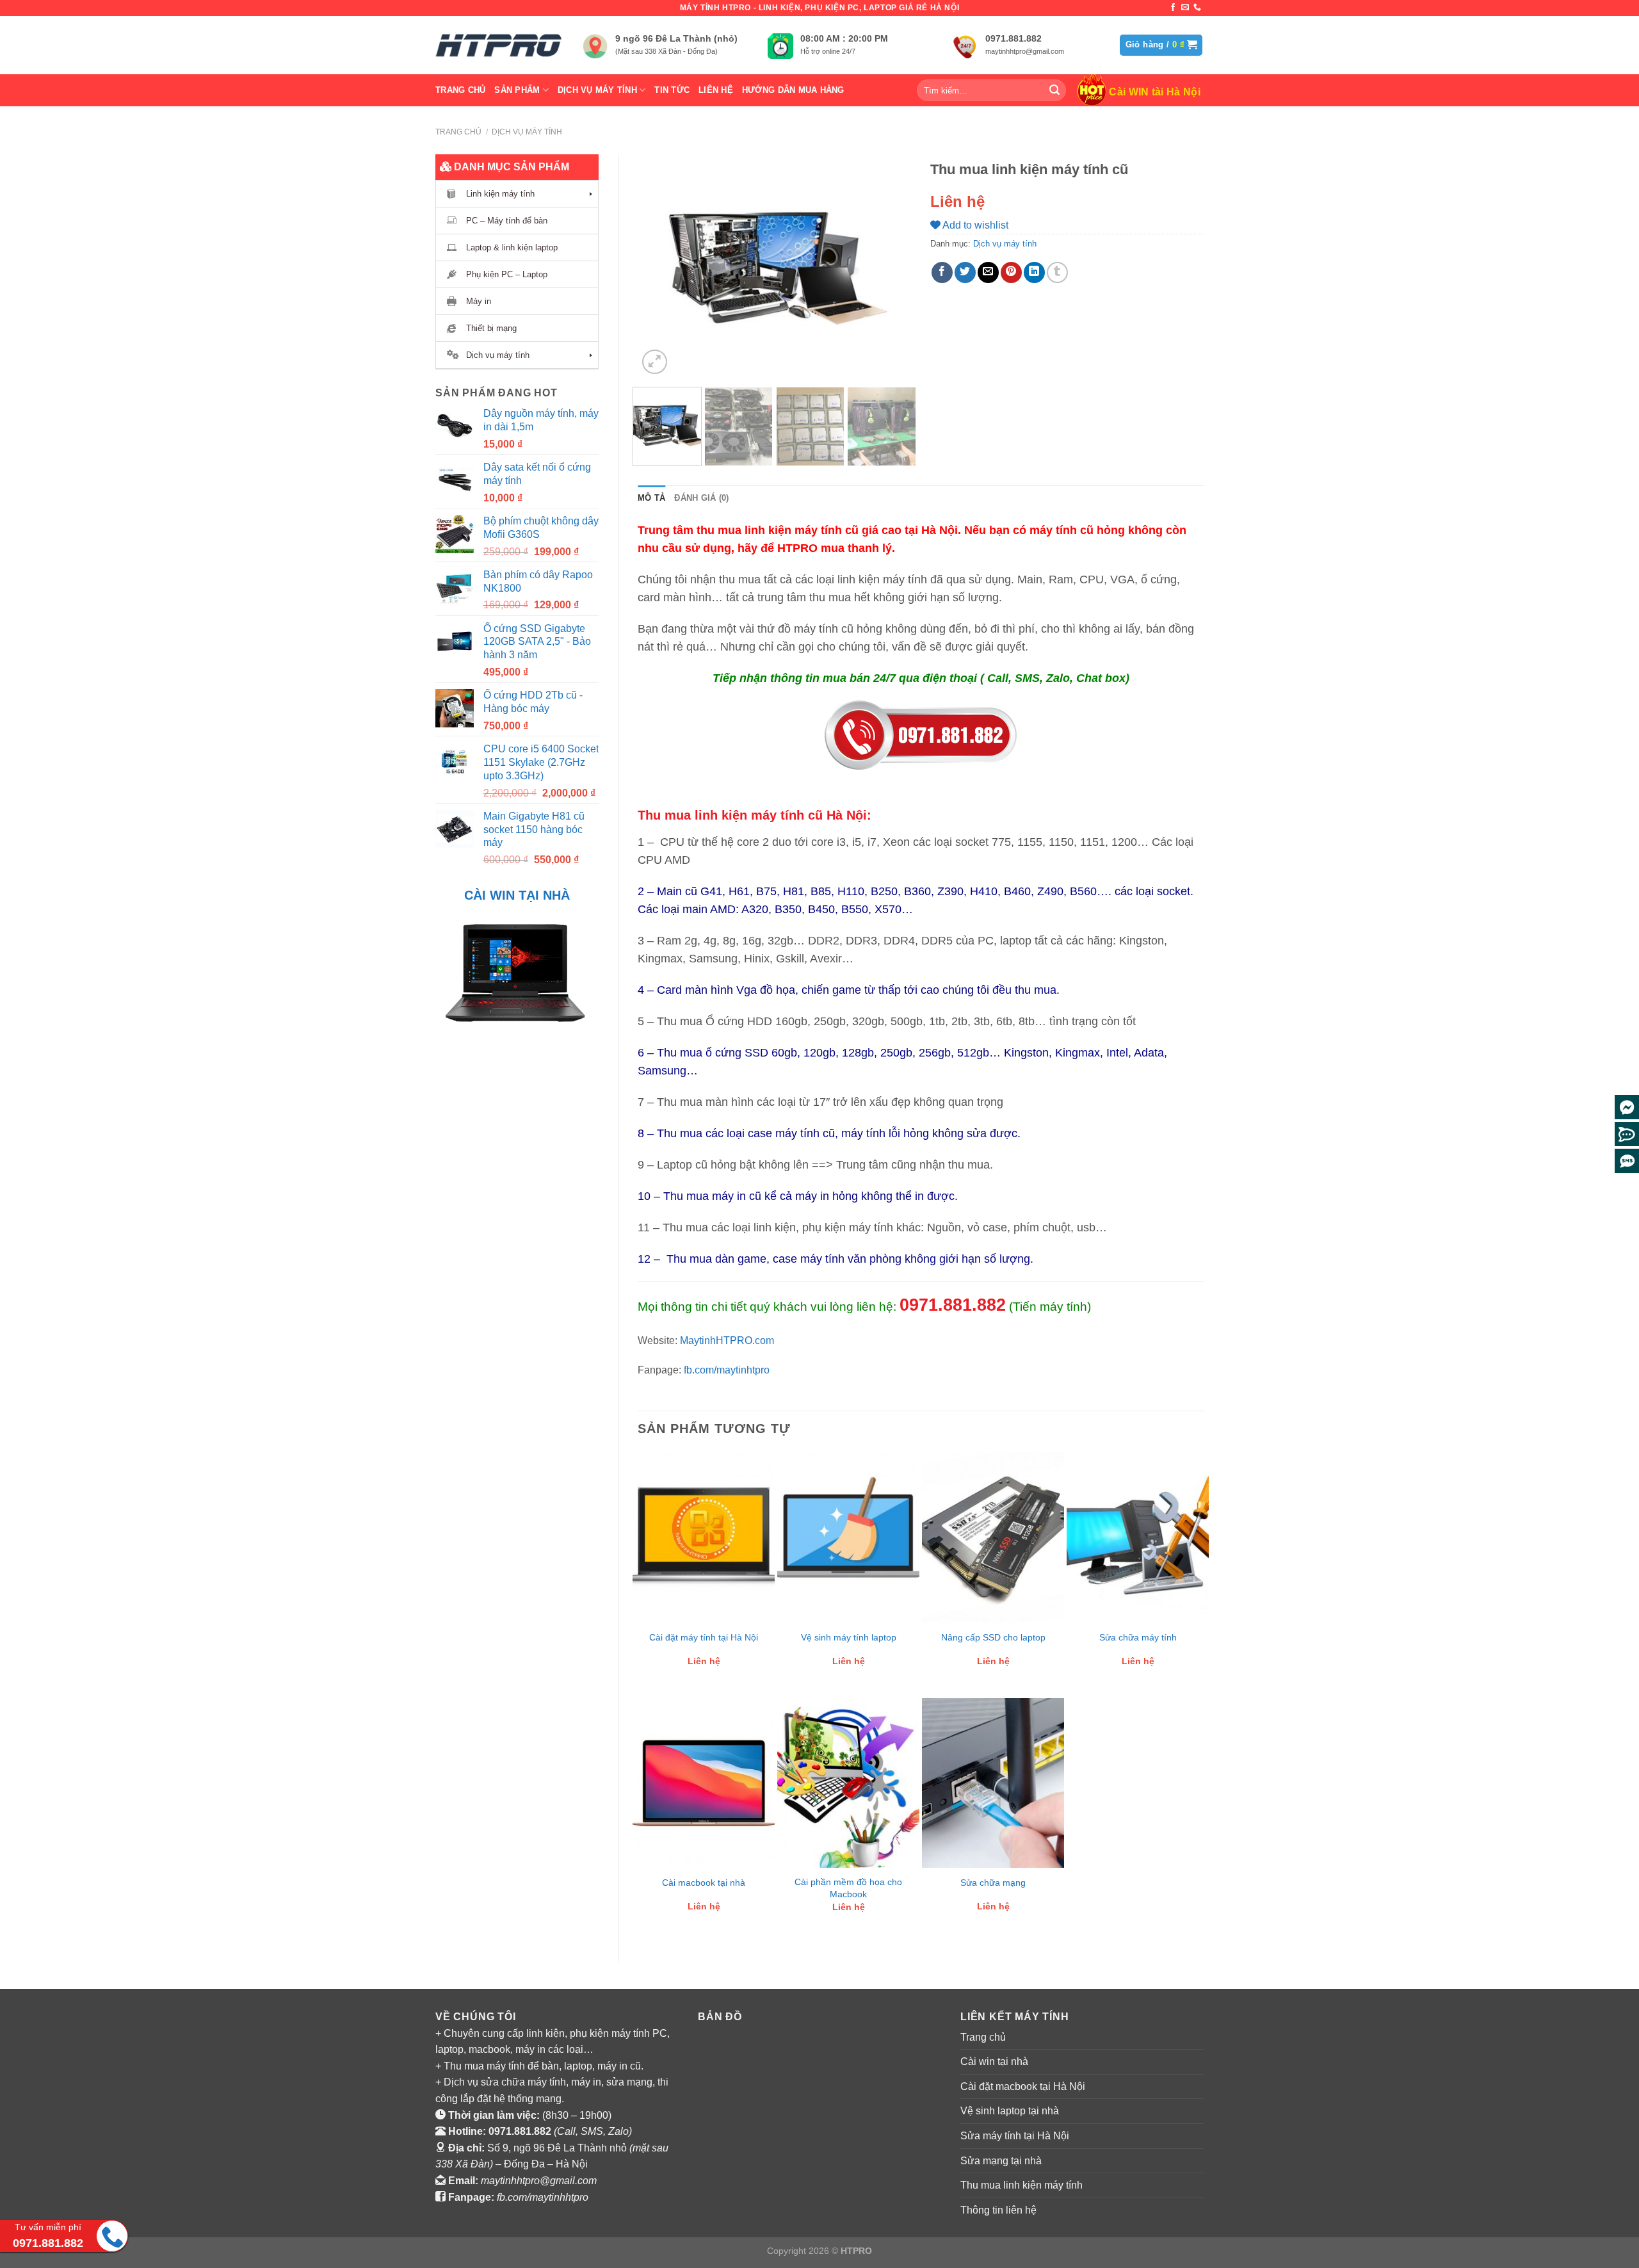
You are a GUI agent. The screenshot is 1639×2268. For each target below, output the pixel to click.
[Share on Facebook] (942, 272)
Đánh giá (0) (701, 498)
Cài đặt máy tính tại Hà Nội (704, 1637)
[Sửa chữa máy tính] (1138, 1537)
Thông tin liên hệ (998, 2210)
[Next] (889, 266)
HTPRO (856, 2251)
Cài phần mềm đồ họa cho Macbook (848, 1888)
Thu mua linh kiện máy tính (1021, 2185)
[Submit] (1054, 90)
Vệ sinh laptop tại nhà (1010, 2111)
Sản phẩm (517, 90)
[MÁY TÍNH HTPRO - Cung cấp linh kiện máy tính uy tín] (499, 45)
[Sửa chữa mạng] (993, 1783)
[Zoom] (655, 362)
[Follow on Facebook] (1173, 8)
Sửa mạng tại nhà (1001, 2161)
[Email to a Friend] (988, 272)
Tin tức (672, 90)
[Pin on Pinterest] (1011, 272)
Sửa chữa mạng (993, 1883)
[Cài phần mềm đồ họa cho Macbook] (848, 1783)
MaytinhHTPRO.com (727, 1341)
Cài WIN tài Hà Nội (1155, 92)
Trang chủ (460, 90)
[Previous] (659, 266)
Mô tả (651, 498)
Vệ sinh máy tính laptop (849, 1637)
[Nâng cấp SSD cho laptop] (993, 1537)
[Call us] (1197, 8)
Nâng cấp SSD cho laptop (993, 1637)
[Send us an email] (1185, 8)
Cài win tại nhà (994, 2061)
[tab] (651, 498)
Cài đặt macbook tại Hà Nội (1023, 2086)
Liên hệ (716, 90)
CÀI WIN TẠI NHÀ (517, 895)
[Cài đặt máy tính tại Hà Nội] (704, 1537)
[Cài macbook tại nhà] (704, 1783)
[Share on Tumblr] (1057, 272)
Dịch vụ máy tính (597, 90)
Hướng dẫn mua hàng (793, 90)
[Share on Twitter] (965, 272)
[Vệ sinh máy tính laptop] (848, 1537)
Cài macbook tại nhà (704, 1883)
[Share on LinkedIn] (1034, 272)
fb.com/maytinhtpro (727, 1370)
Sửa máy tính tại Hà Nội (1015, 2136)
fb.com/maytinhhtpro (543, 2197)
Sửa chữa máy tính (1138, 1637)
